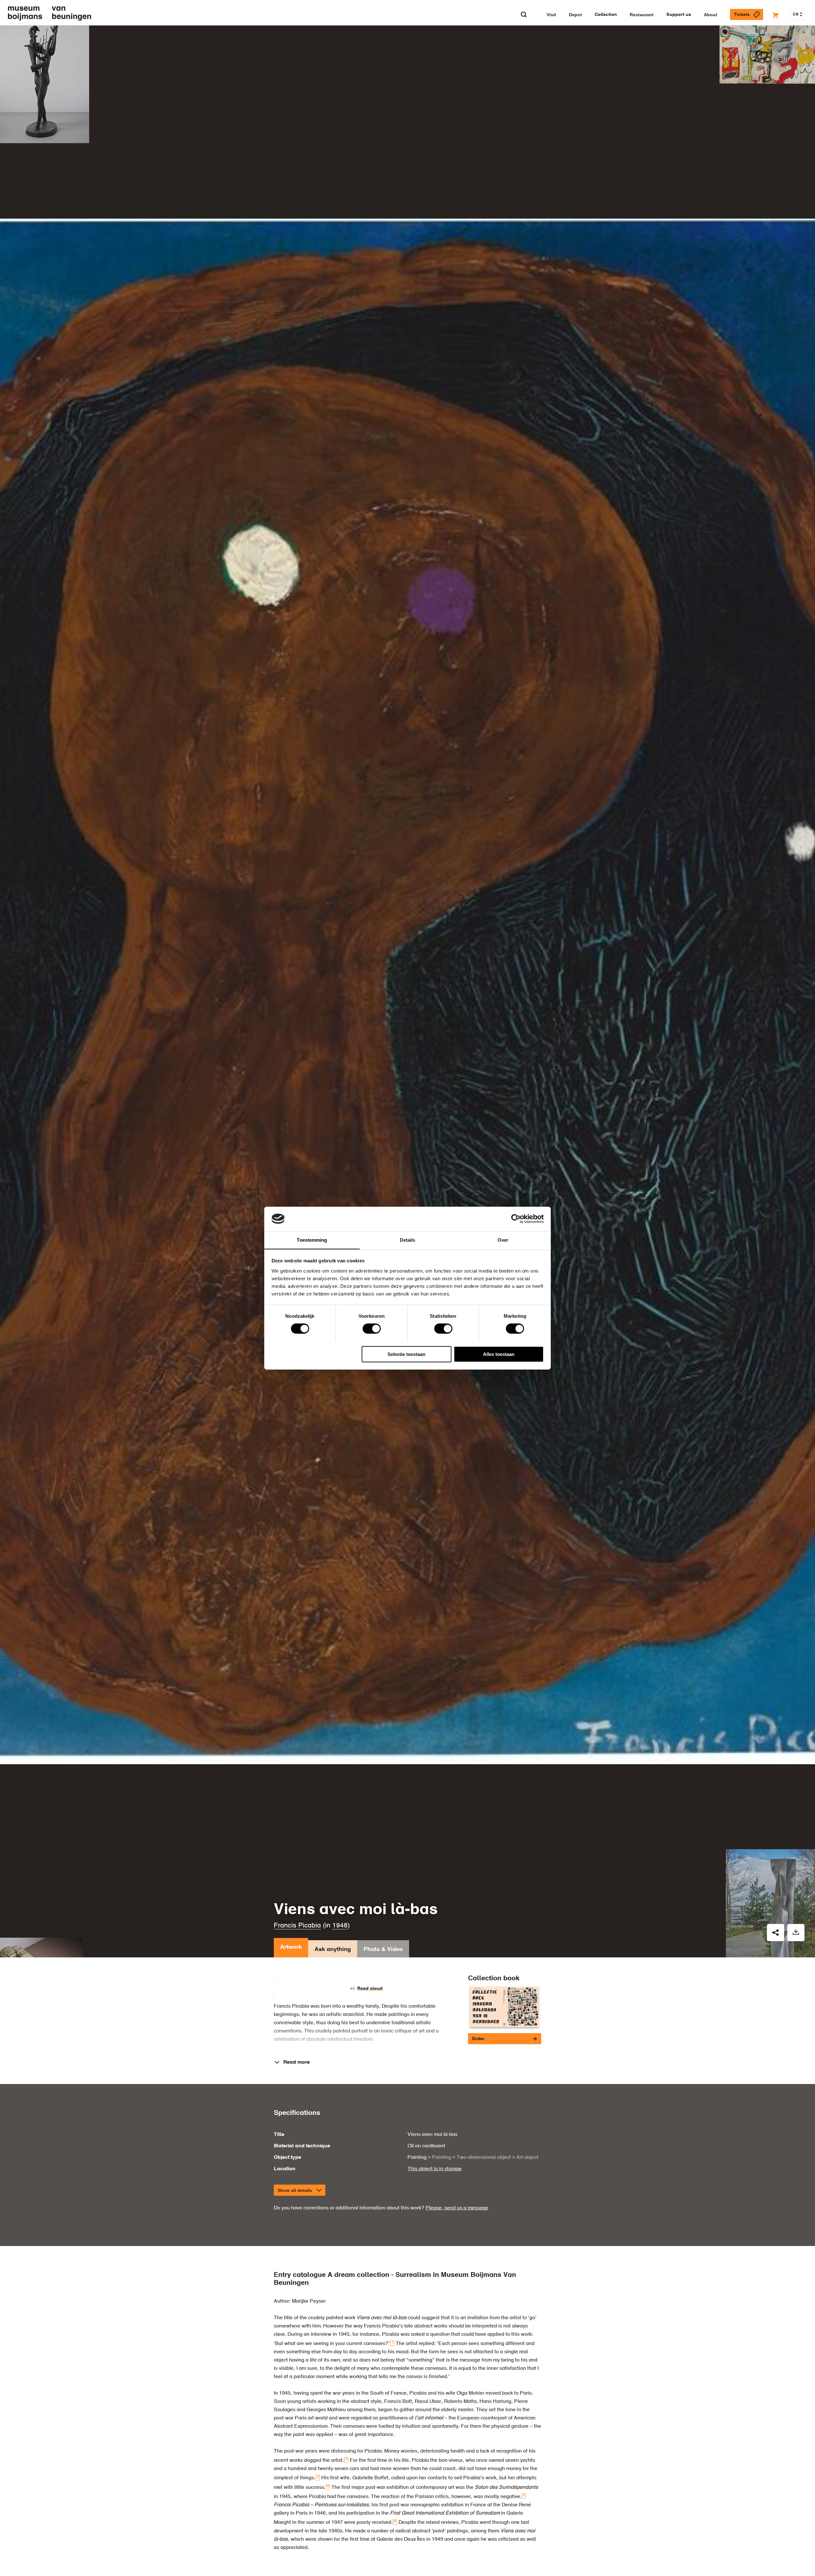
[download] (796, 1933)
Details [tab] (408, 1240)
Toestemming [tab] (312, 1240)
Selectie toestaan (406, 1354)
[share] (776, 1933)
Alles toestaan (499, 1354)
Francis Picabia (297, 1926)
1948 (340, 1926)
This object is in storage (435, 2169)
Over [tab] (503, 1240)
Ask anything (333, 1949)
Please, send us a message (457, 2208)
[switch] (372, 1329)
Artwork (291, 1947)
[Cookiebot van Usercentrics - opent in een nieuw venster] (516, 1219)
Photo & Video (383, 1949)
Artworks (238, 42)
